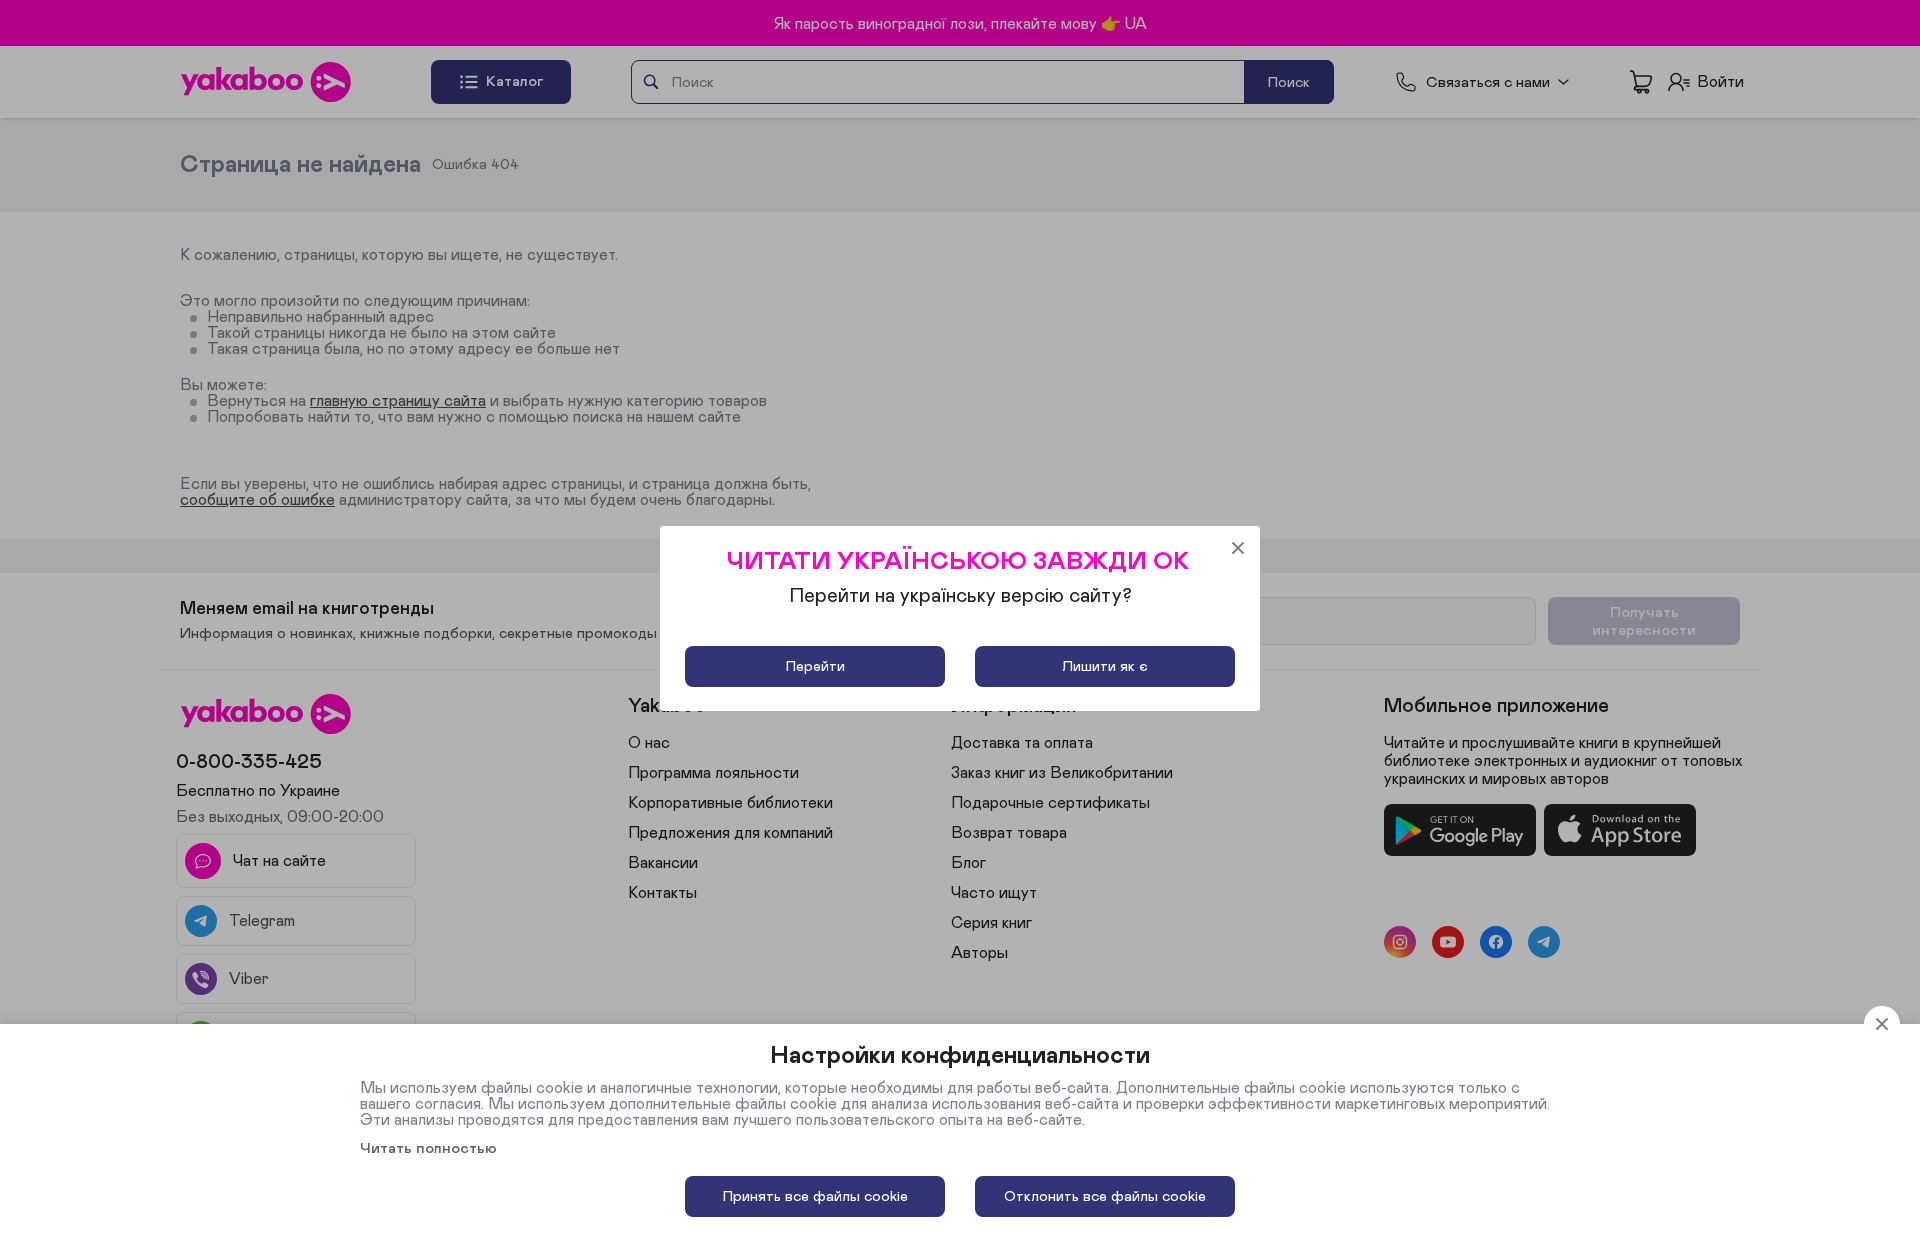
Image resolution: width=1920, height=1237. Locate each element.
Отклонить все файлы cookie (1105, 1196)
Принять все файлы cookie (815, 1196)
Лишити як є (1105, 666)
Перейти (815, 666)
